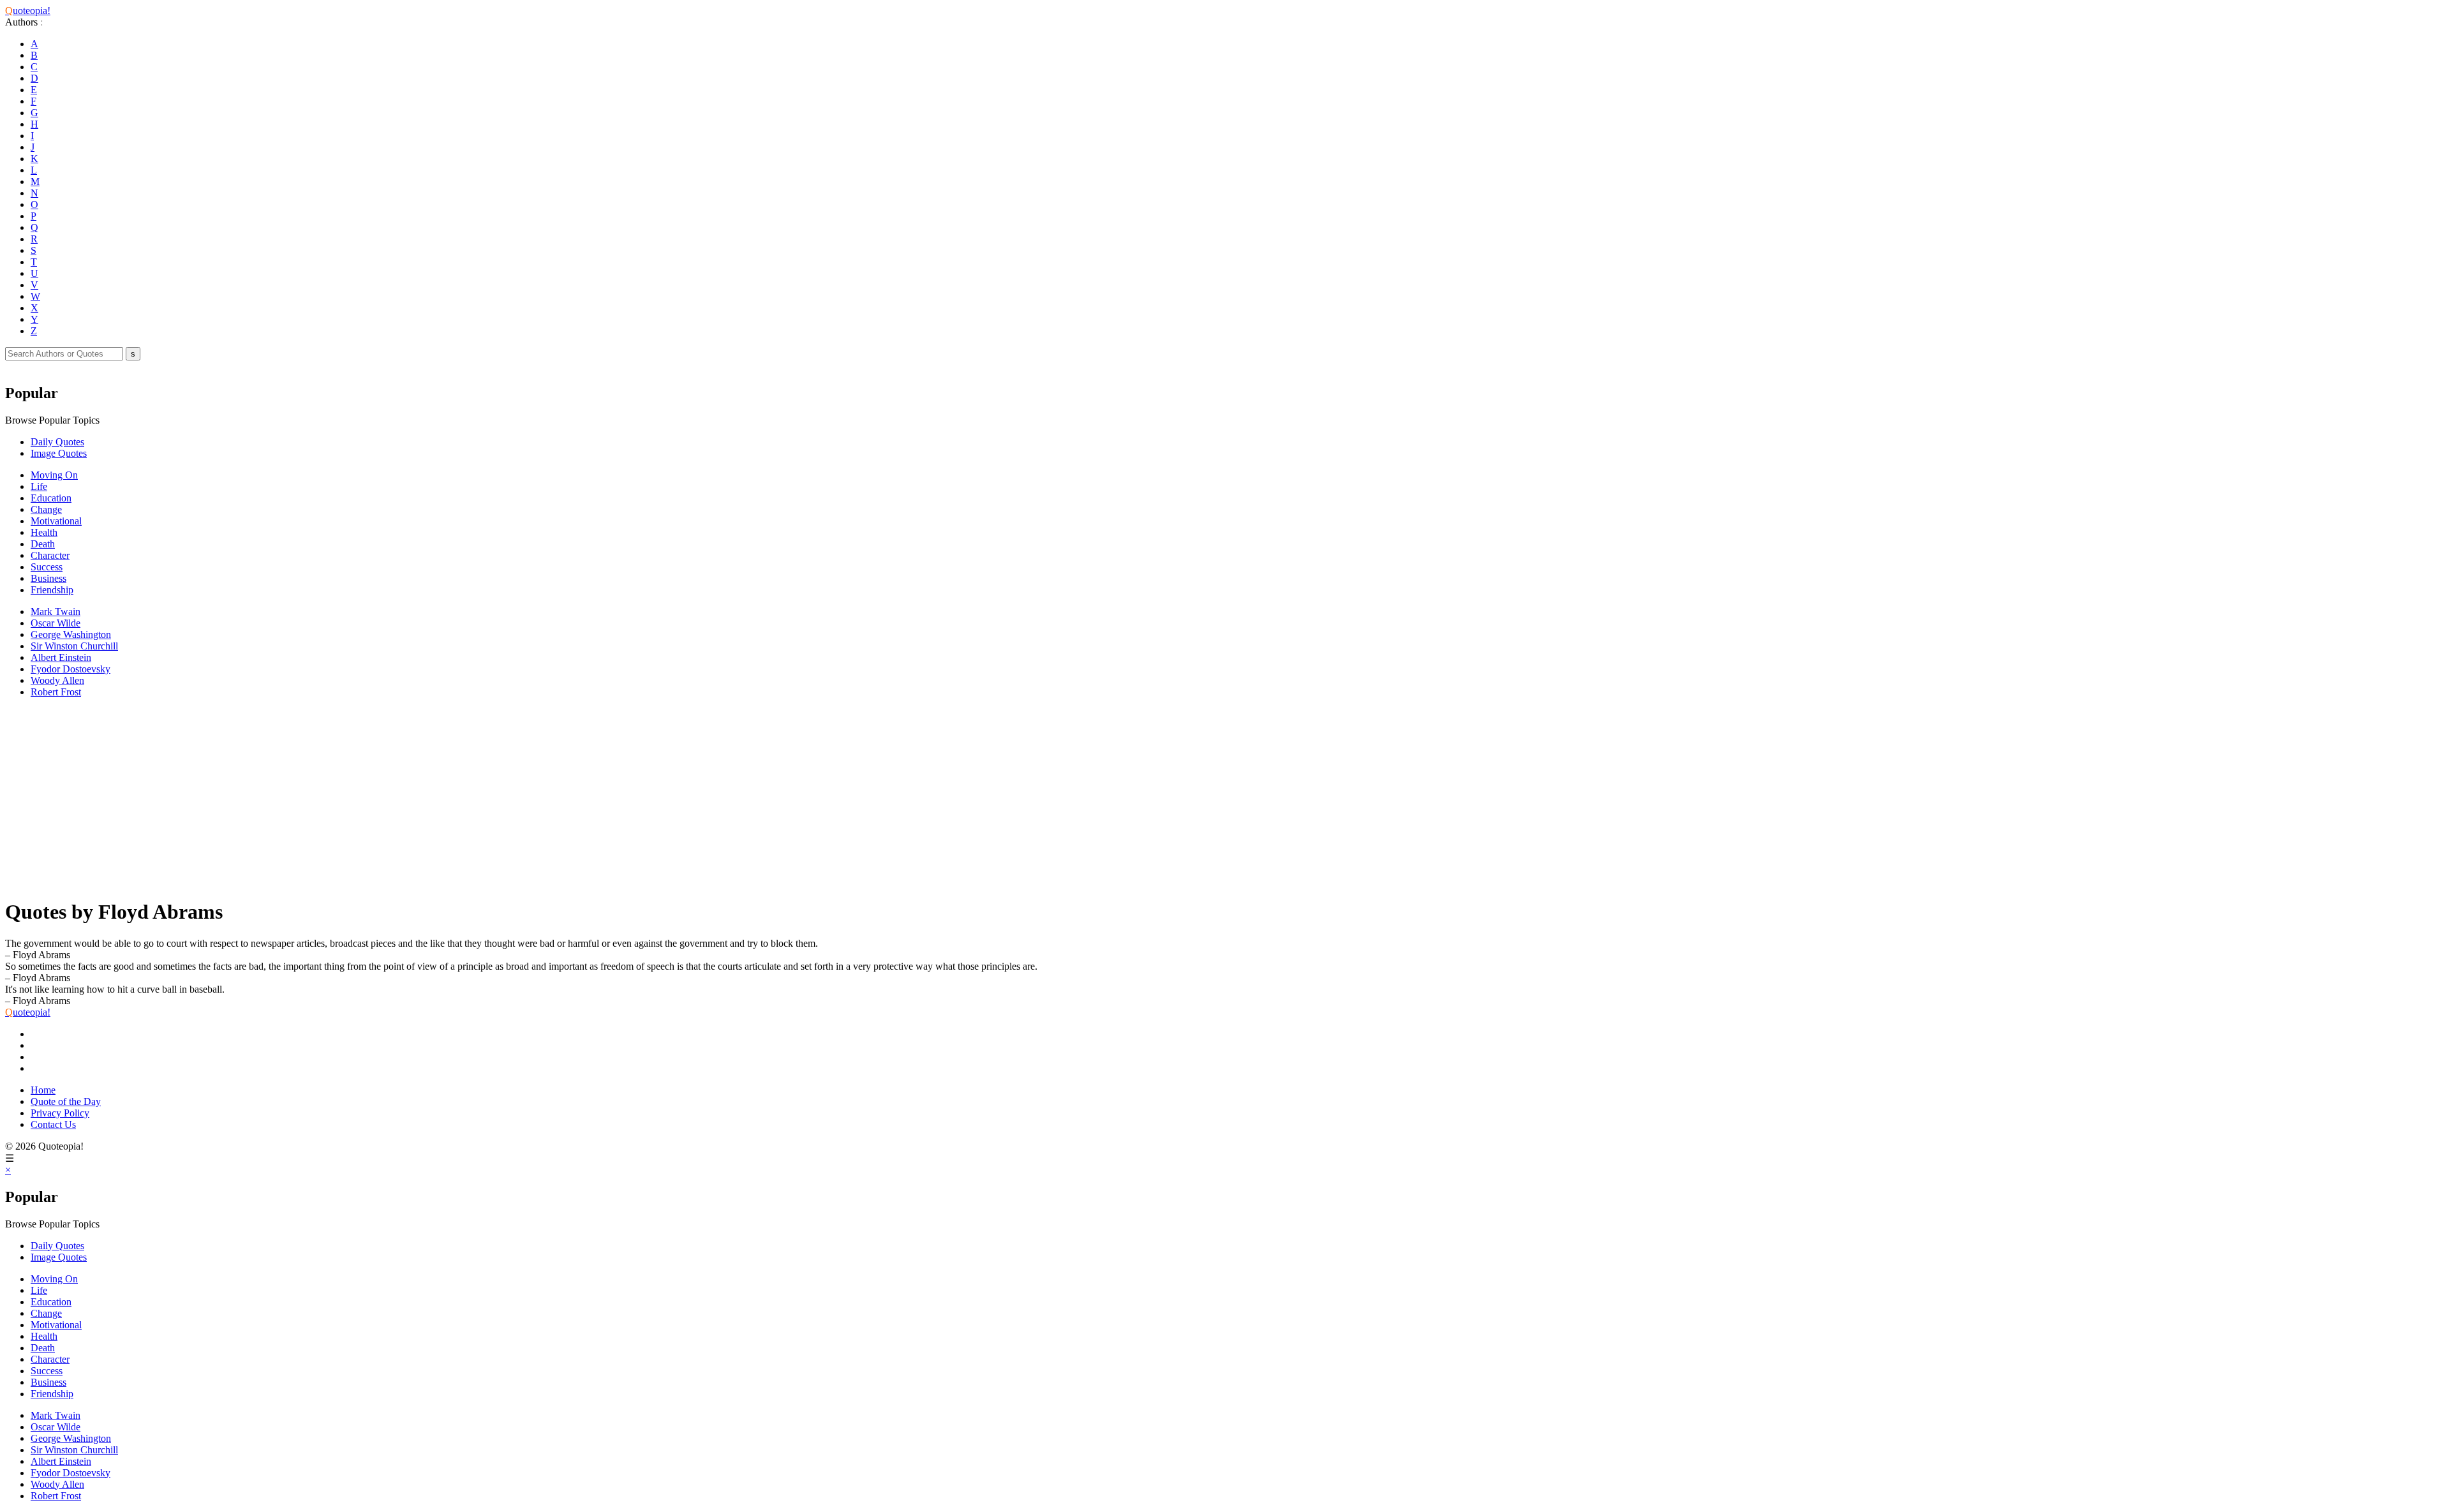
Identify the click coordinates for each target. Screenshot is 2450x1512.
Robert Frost (56, 692)
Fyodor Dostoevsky (71, 669)
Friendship (52, 590)
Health (44, 532)
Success (47, 567)
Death (43, 544)
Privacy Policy (60, 1113)
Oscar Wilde (56, 623)
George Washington (71, 634)
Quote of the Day (66, 1101)
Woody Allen (57, 680)
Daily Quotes (57, 442)
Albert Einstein (61, 657)
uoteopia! (28, 11)
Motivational (56, 521)
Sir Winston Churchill (74, 646)
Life (39, 486)
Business (48, 578)
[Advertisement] (388, 797)
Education (51, 498)
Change (46, 509)
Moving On (54, 475)
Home (43, 1090)
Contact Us (53, 1124)
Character (50, 555)
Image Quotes (59, 453)
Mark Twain (56, 611)
